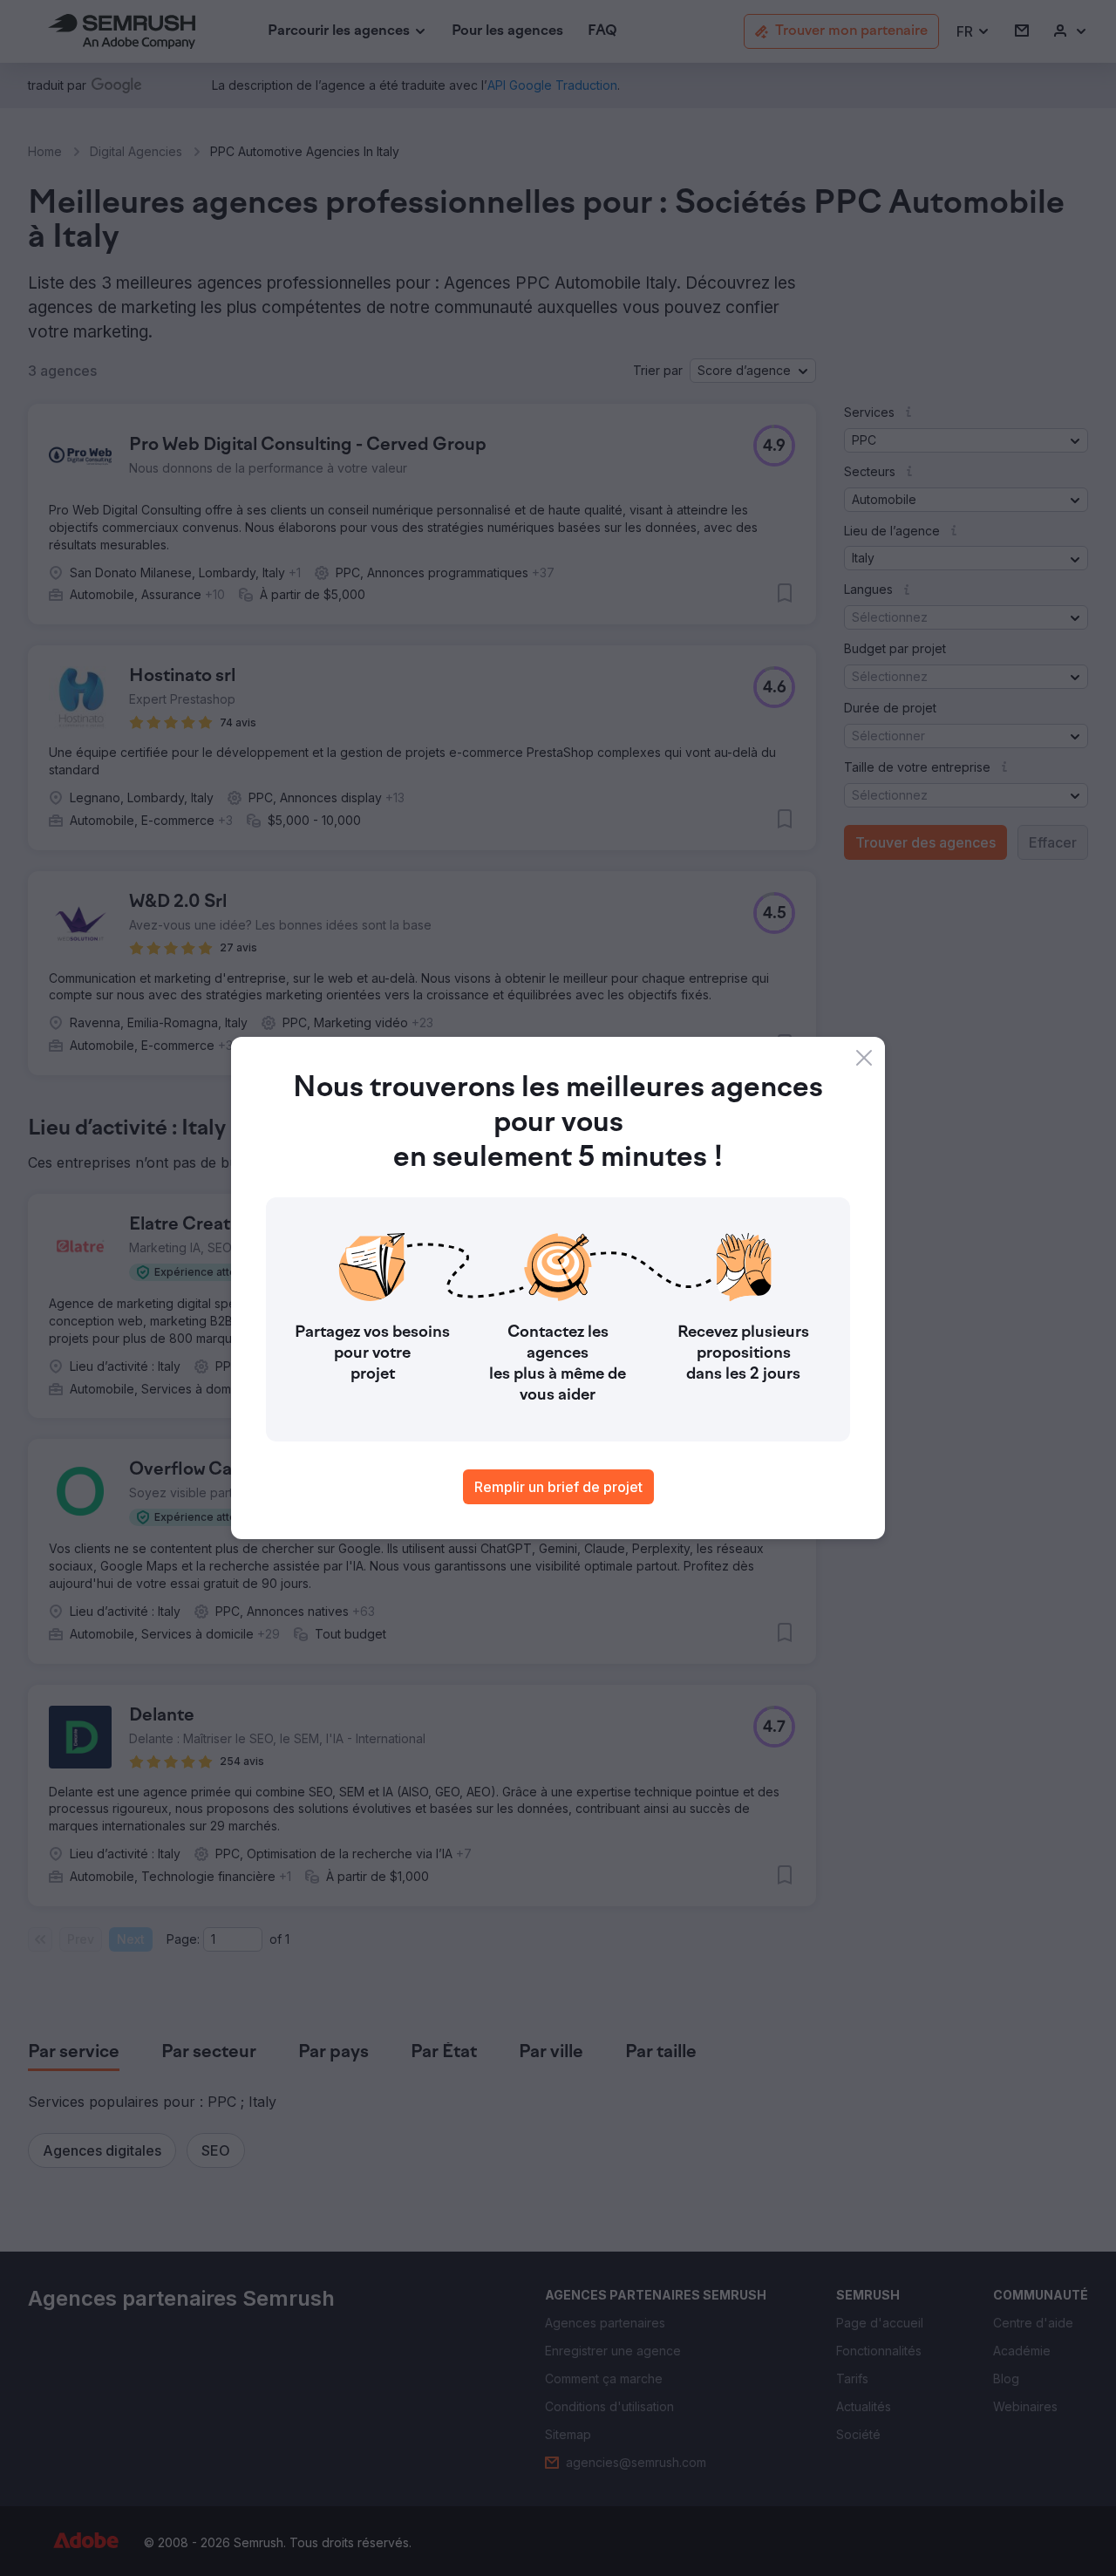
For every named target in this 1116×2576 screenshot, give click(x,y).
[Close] (864, 1058)
